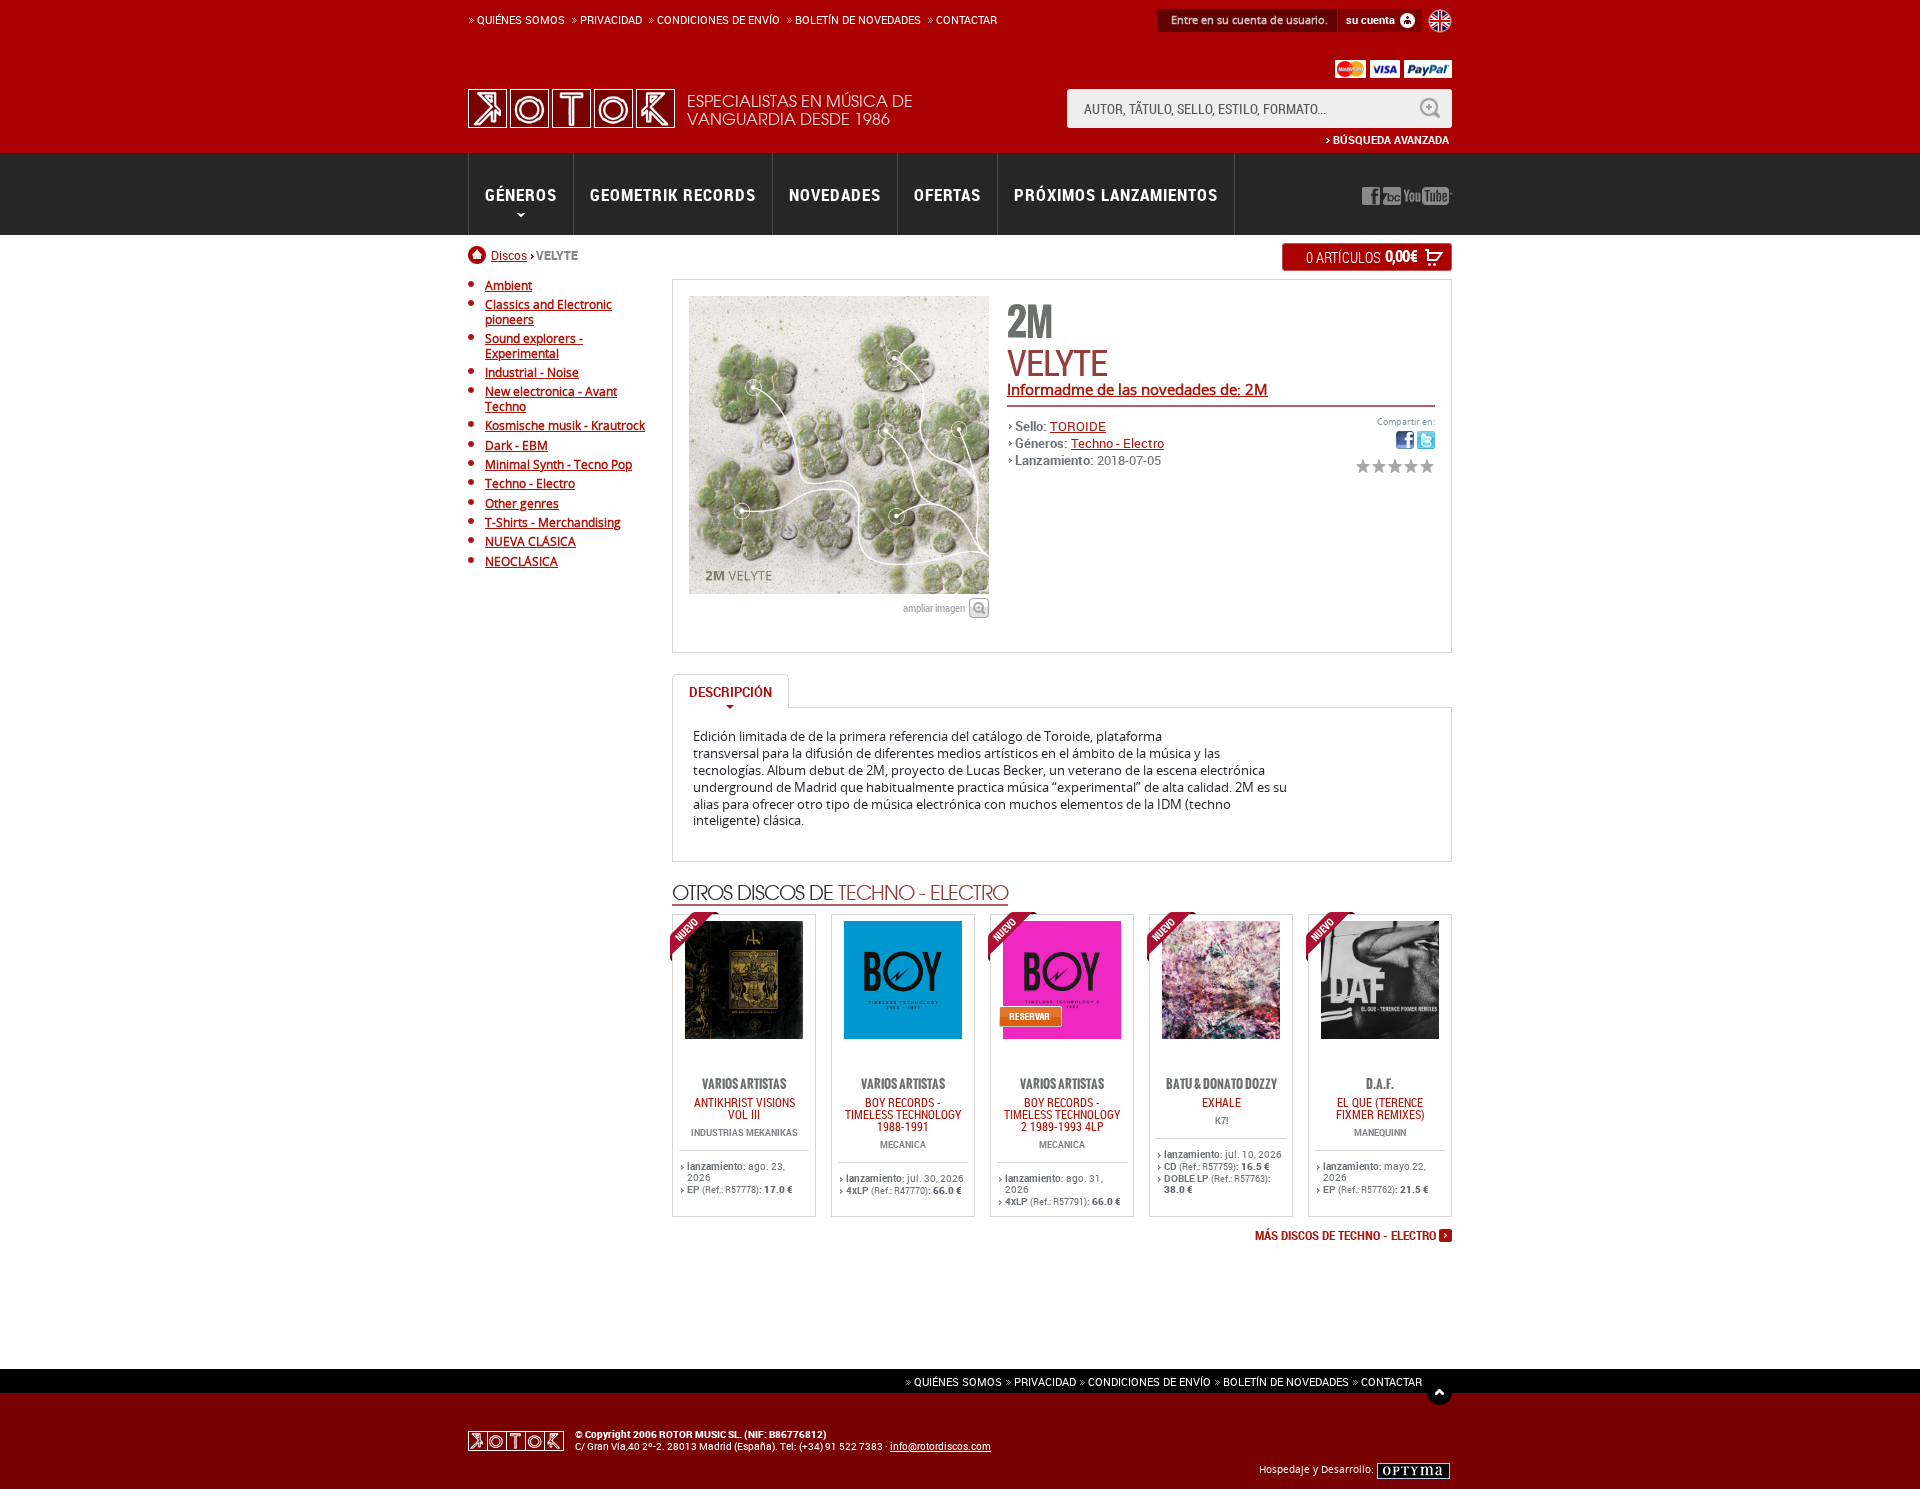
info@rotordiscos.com (940, 1446)
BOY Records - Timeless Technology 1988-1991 (903, 1114)
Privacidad (611, 19)
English (1440, 21)
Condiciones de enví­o (718, 19)
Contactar (966, 19)
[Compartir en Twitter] (1426, 440)
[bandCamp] (1392, 196)
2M (1029, 322)
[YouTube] (1428, 196)
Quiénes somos (521, 19)
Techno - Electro (1117, 443)
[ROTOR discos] (571, 108)
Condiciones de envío (1149, 1381)
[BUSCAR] (1429, 108)
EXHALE (1221, 1102)
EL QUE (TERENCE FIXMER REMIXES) (1380, 1108)
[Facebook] (1371, 196)
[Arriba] (1439, 1392)
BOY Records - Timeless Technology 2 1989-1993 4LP (1062, 1114)
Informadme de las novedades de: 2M (1137, 389)
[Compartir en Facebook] (1405, 440)
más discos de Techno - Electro (1345, 1236)
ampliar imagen (934, 607)
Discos (509, 255)
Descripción (730, 692)
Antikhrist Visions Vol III (744, 1108)
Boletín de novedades (858, 19)
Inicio (479, 255)
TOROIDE (1078, 426)
